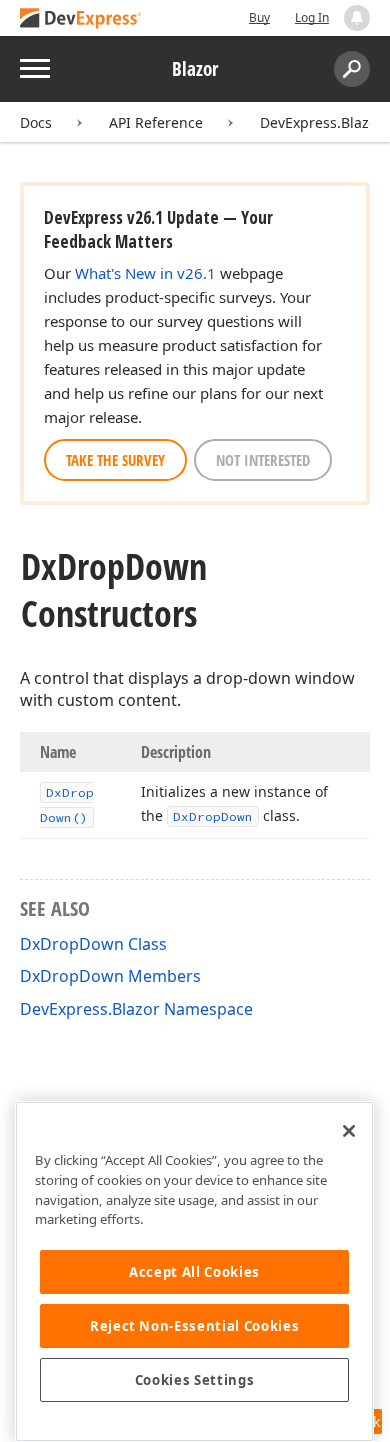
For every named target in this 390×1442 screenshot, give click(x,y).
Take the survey (115, 460)
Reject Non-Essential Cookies (194, 1326)
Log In (312, 17)
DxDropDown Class (93, 944)
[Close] (349, 1131)
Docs (36, 122)
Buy (259, 17)
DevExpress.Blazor (321, 122)
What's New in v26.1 (145, 273)
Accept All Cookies (194, 1272)
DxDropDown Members (110, 976)
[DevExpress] (81, 19)
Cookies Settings (195, 1380)
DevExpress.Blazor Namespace (136, 1009)
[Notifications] (357, 18)
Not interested (263, 460)
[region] (194, 1271)
